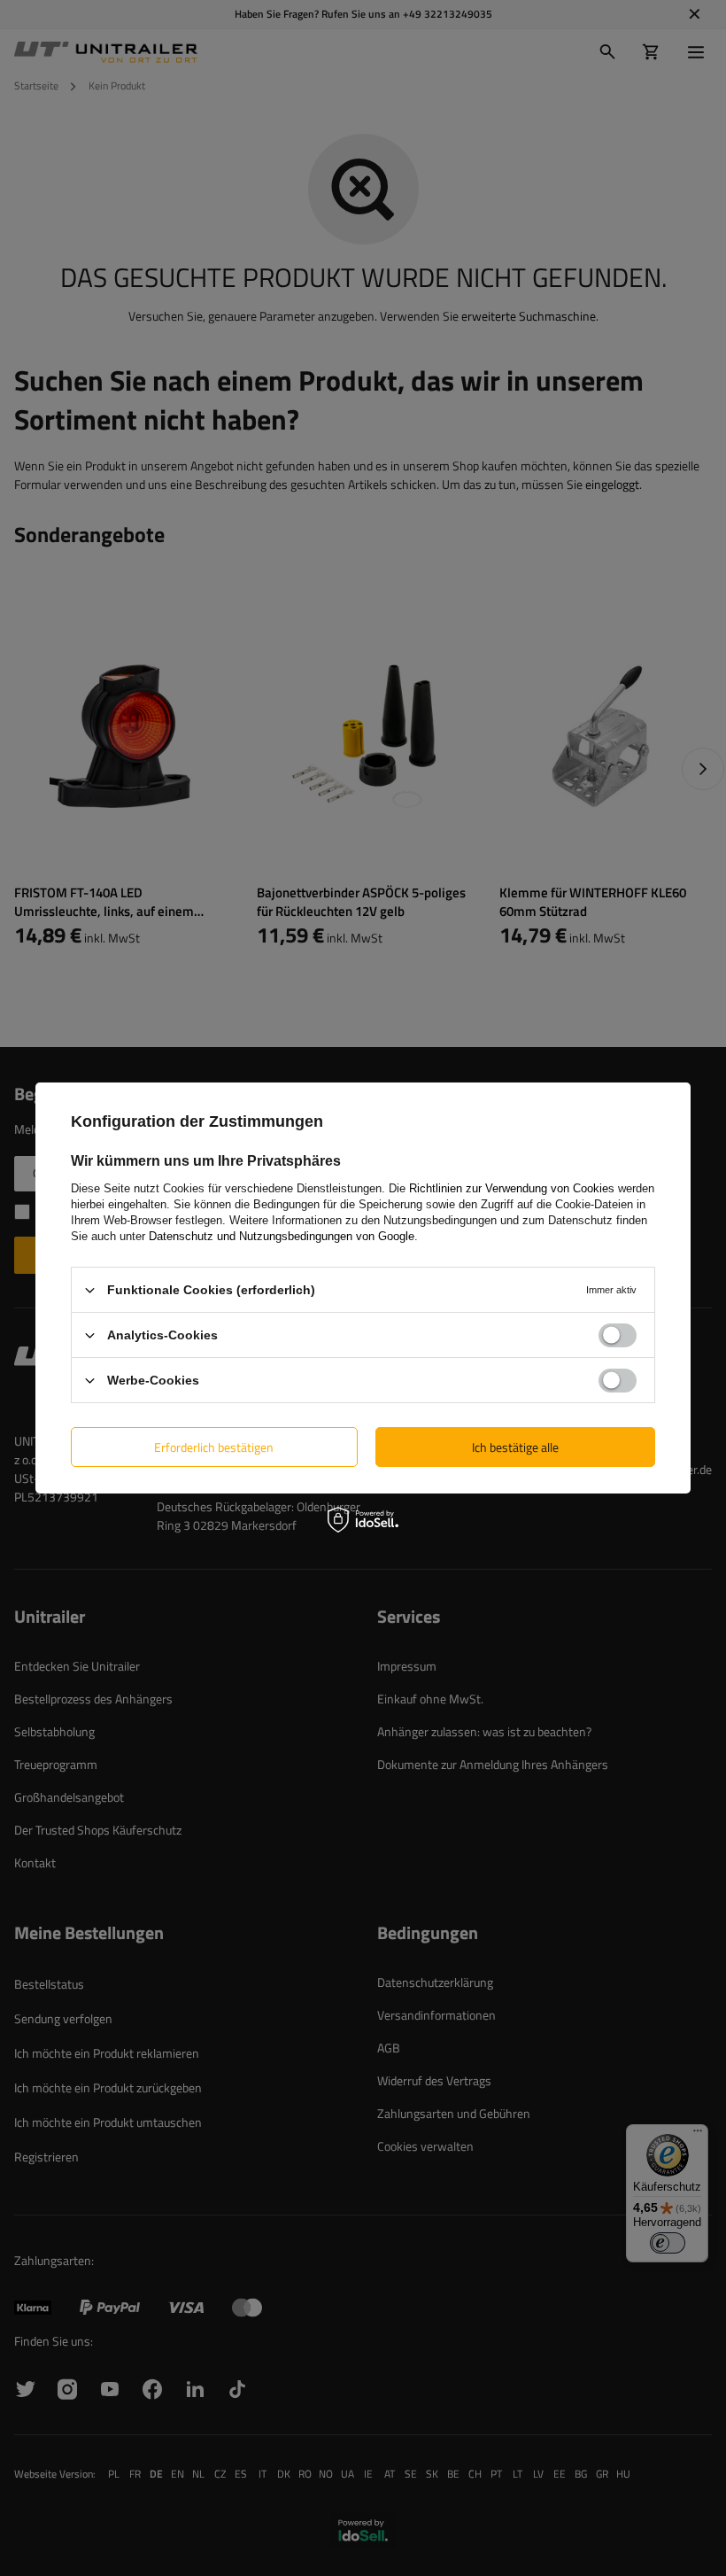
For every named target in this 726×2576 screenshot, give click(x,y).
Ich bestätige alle (515, 1446)
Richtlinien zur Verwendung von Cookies (512, 1188)
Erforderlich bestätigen (214, 1446)
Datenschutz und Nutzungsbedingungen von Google (282, 1236)
